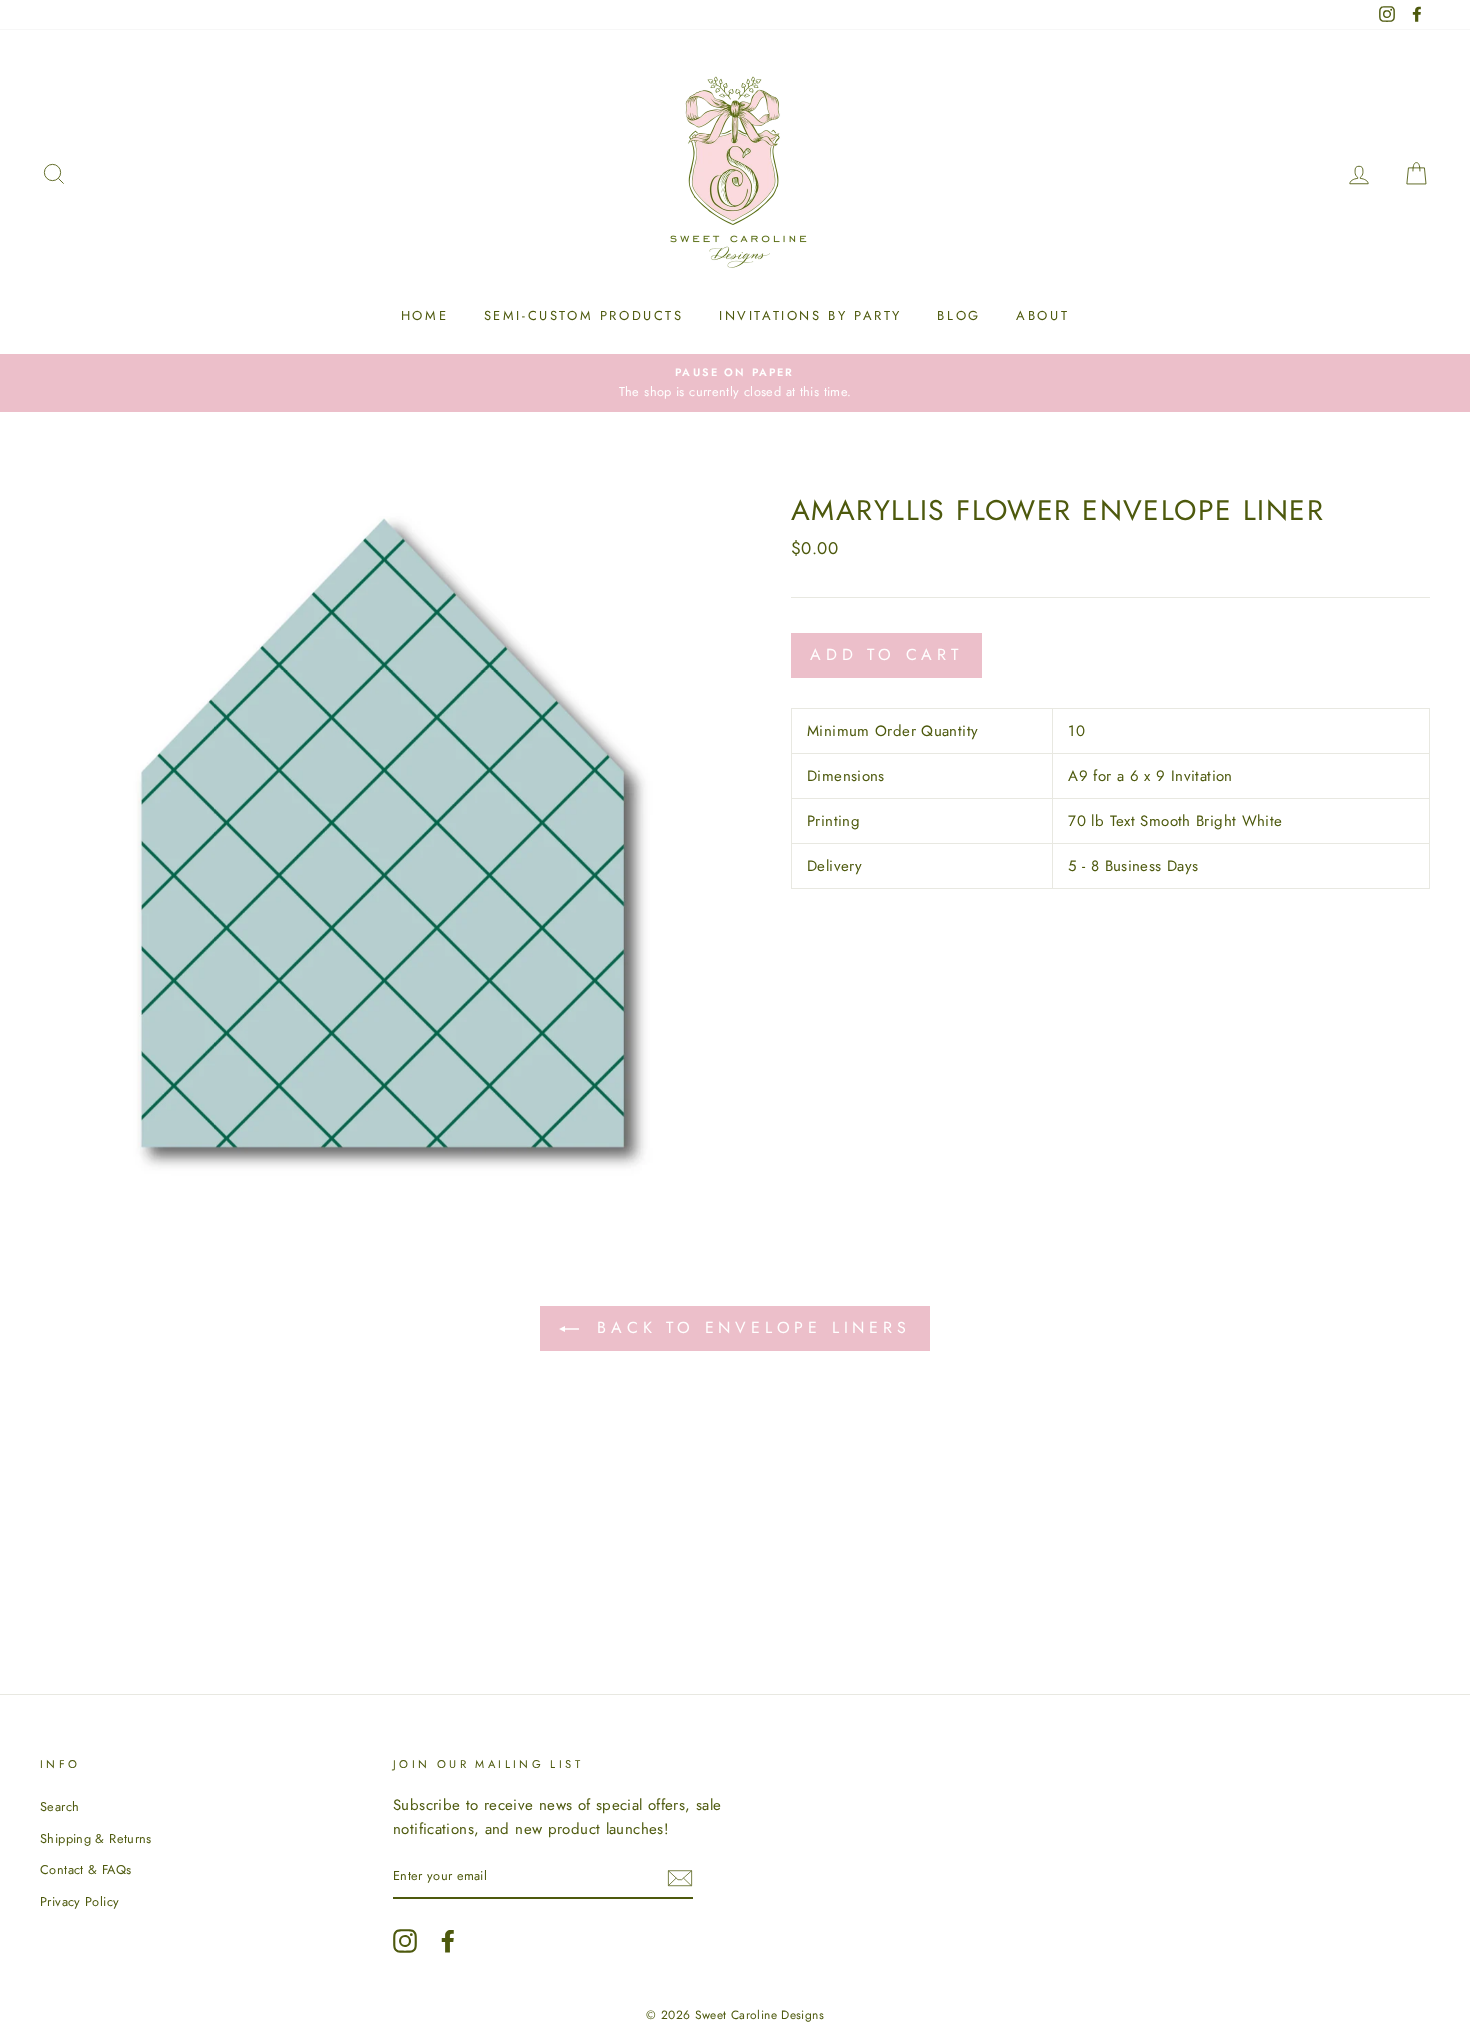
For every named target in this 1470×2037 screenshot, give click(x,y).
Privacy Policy (79, 1901)
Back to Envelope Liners (748, 1327)
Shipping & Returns (96, 1838)
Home (424, 315)
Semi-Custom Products (584, 315)
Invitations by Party (810, 315)
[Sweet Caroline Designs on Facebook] (448, 1941)
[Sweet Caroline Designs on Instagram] (405, 1941)
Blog (958, 315)
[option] (735, 383)
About (1042, 315)
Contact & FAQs (85, 1869)
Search (59, 1806)
